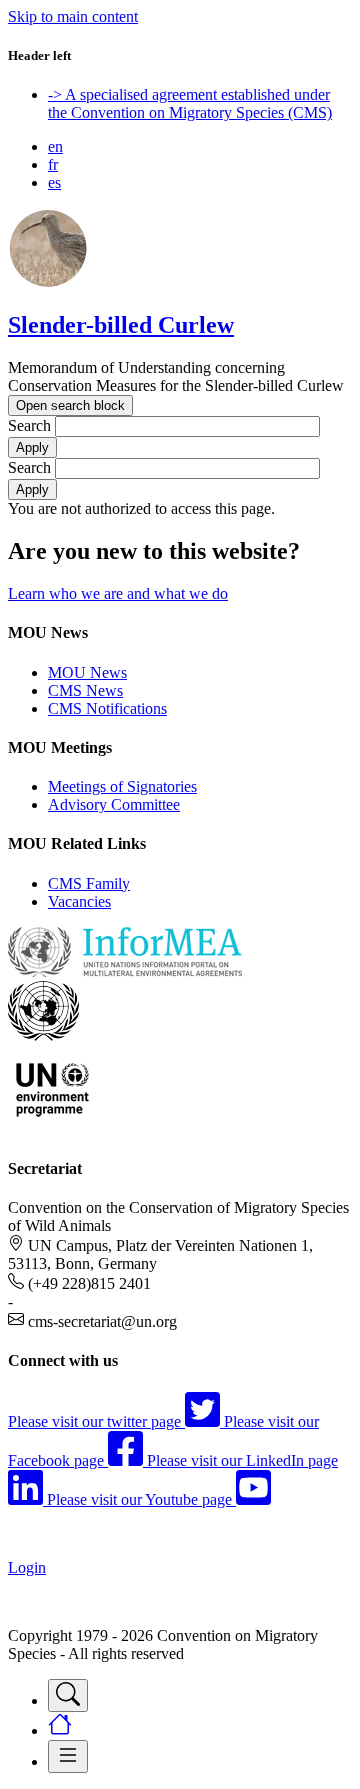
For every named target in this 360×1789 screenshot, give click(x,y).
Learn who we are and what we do (118, 593)
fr (53, 164)
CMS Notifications (107, 708)
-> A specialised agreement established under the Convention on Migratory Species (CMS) (190, 103)
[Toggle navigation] (68, 1695)
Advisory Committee (114, 804)
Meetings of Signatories (122, 786)
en (55, 146)
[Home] (48, 282)
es (54, 182)
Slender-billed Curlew (121, 325)
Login (27, 1567)
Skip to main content (73, 16)
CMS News (85, 690)
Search (29, 425)
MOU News (87, 672)
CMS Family (89, 883)
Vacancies (79, 901)
